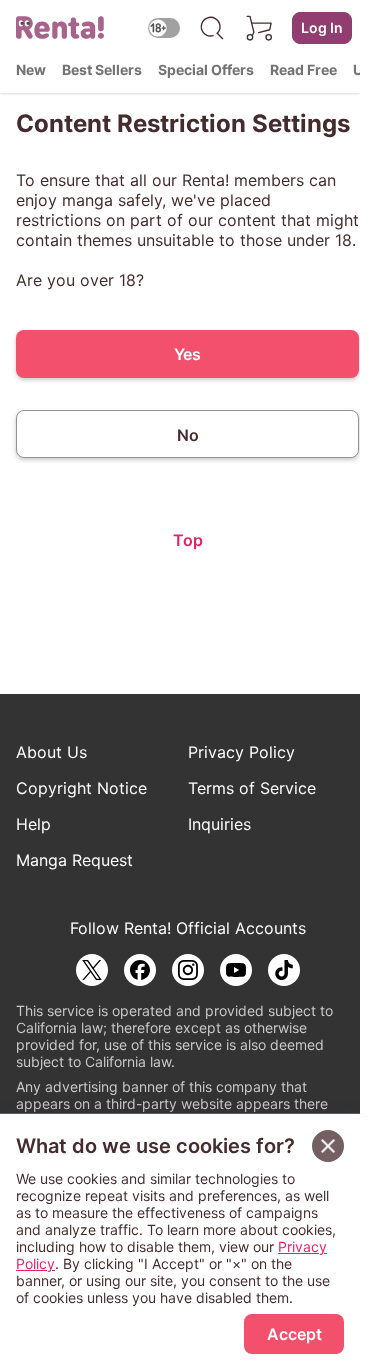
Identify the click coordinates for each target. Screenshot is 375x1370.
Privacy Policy (241, 752)
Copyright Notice (81, 788)
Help (33, 824)
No (188, 435)
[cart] (260, 28)
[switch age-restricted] (164, 27)
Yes (187, 354)
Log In (322, 27)
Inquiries (219, 824)
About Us (51, 752)
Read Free (303, 69)
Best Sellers (102, 69)
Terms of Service (252, 788)
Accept (294, 1334)
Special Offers (206, 69)
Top (188, 540)
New (31, 69)
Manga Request (74, 860)
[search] (212, 28)
